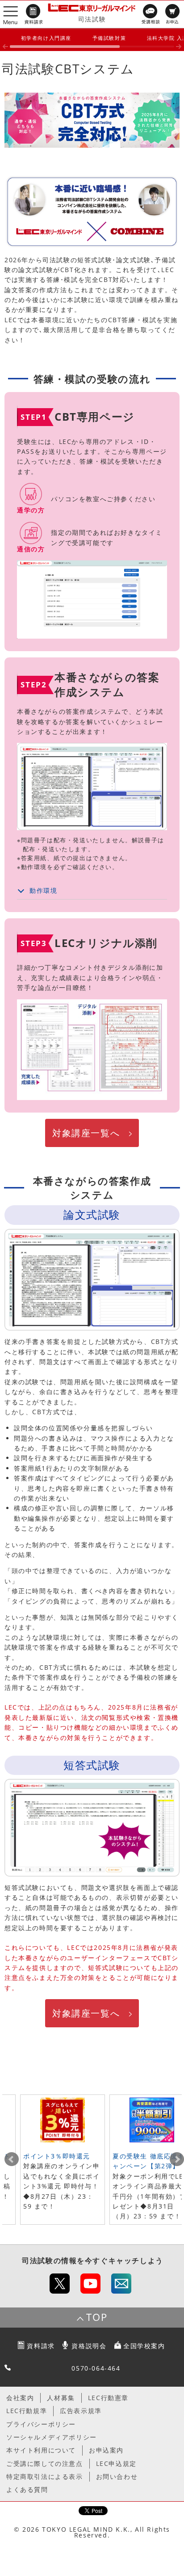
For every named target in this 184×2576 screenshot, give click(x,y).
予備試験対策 (109, 38)
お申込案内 (106, 2450)
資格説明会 (89, 2346)
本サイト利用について (41, 2450)
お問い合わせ (117, 2476)
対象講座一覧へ (86, 1133)
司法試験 (92, 19)
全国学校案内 (144, 2346)
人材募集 (61, 2398)
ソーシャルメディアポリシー (52, 2437)
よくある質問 (27, 2489)
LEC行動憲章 (108, 2398)
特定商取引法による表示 (45, 2476)
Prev (12, 2159)
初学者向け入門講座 (46, 38)
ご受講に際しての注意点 (45, 2463)
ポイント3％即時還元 (57, 2156)
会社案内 (20, 2398)
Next (177, 2159)
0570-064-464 (96, 2368)
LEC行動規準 (27, 2411)
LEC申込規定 (116, 2463)
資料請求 (41, 2346)
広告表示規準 (81, 2411)
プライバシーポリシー (41, 2424)
